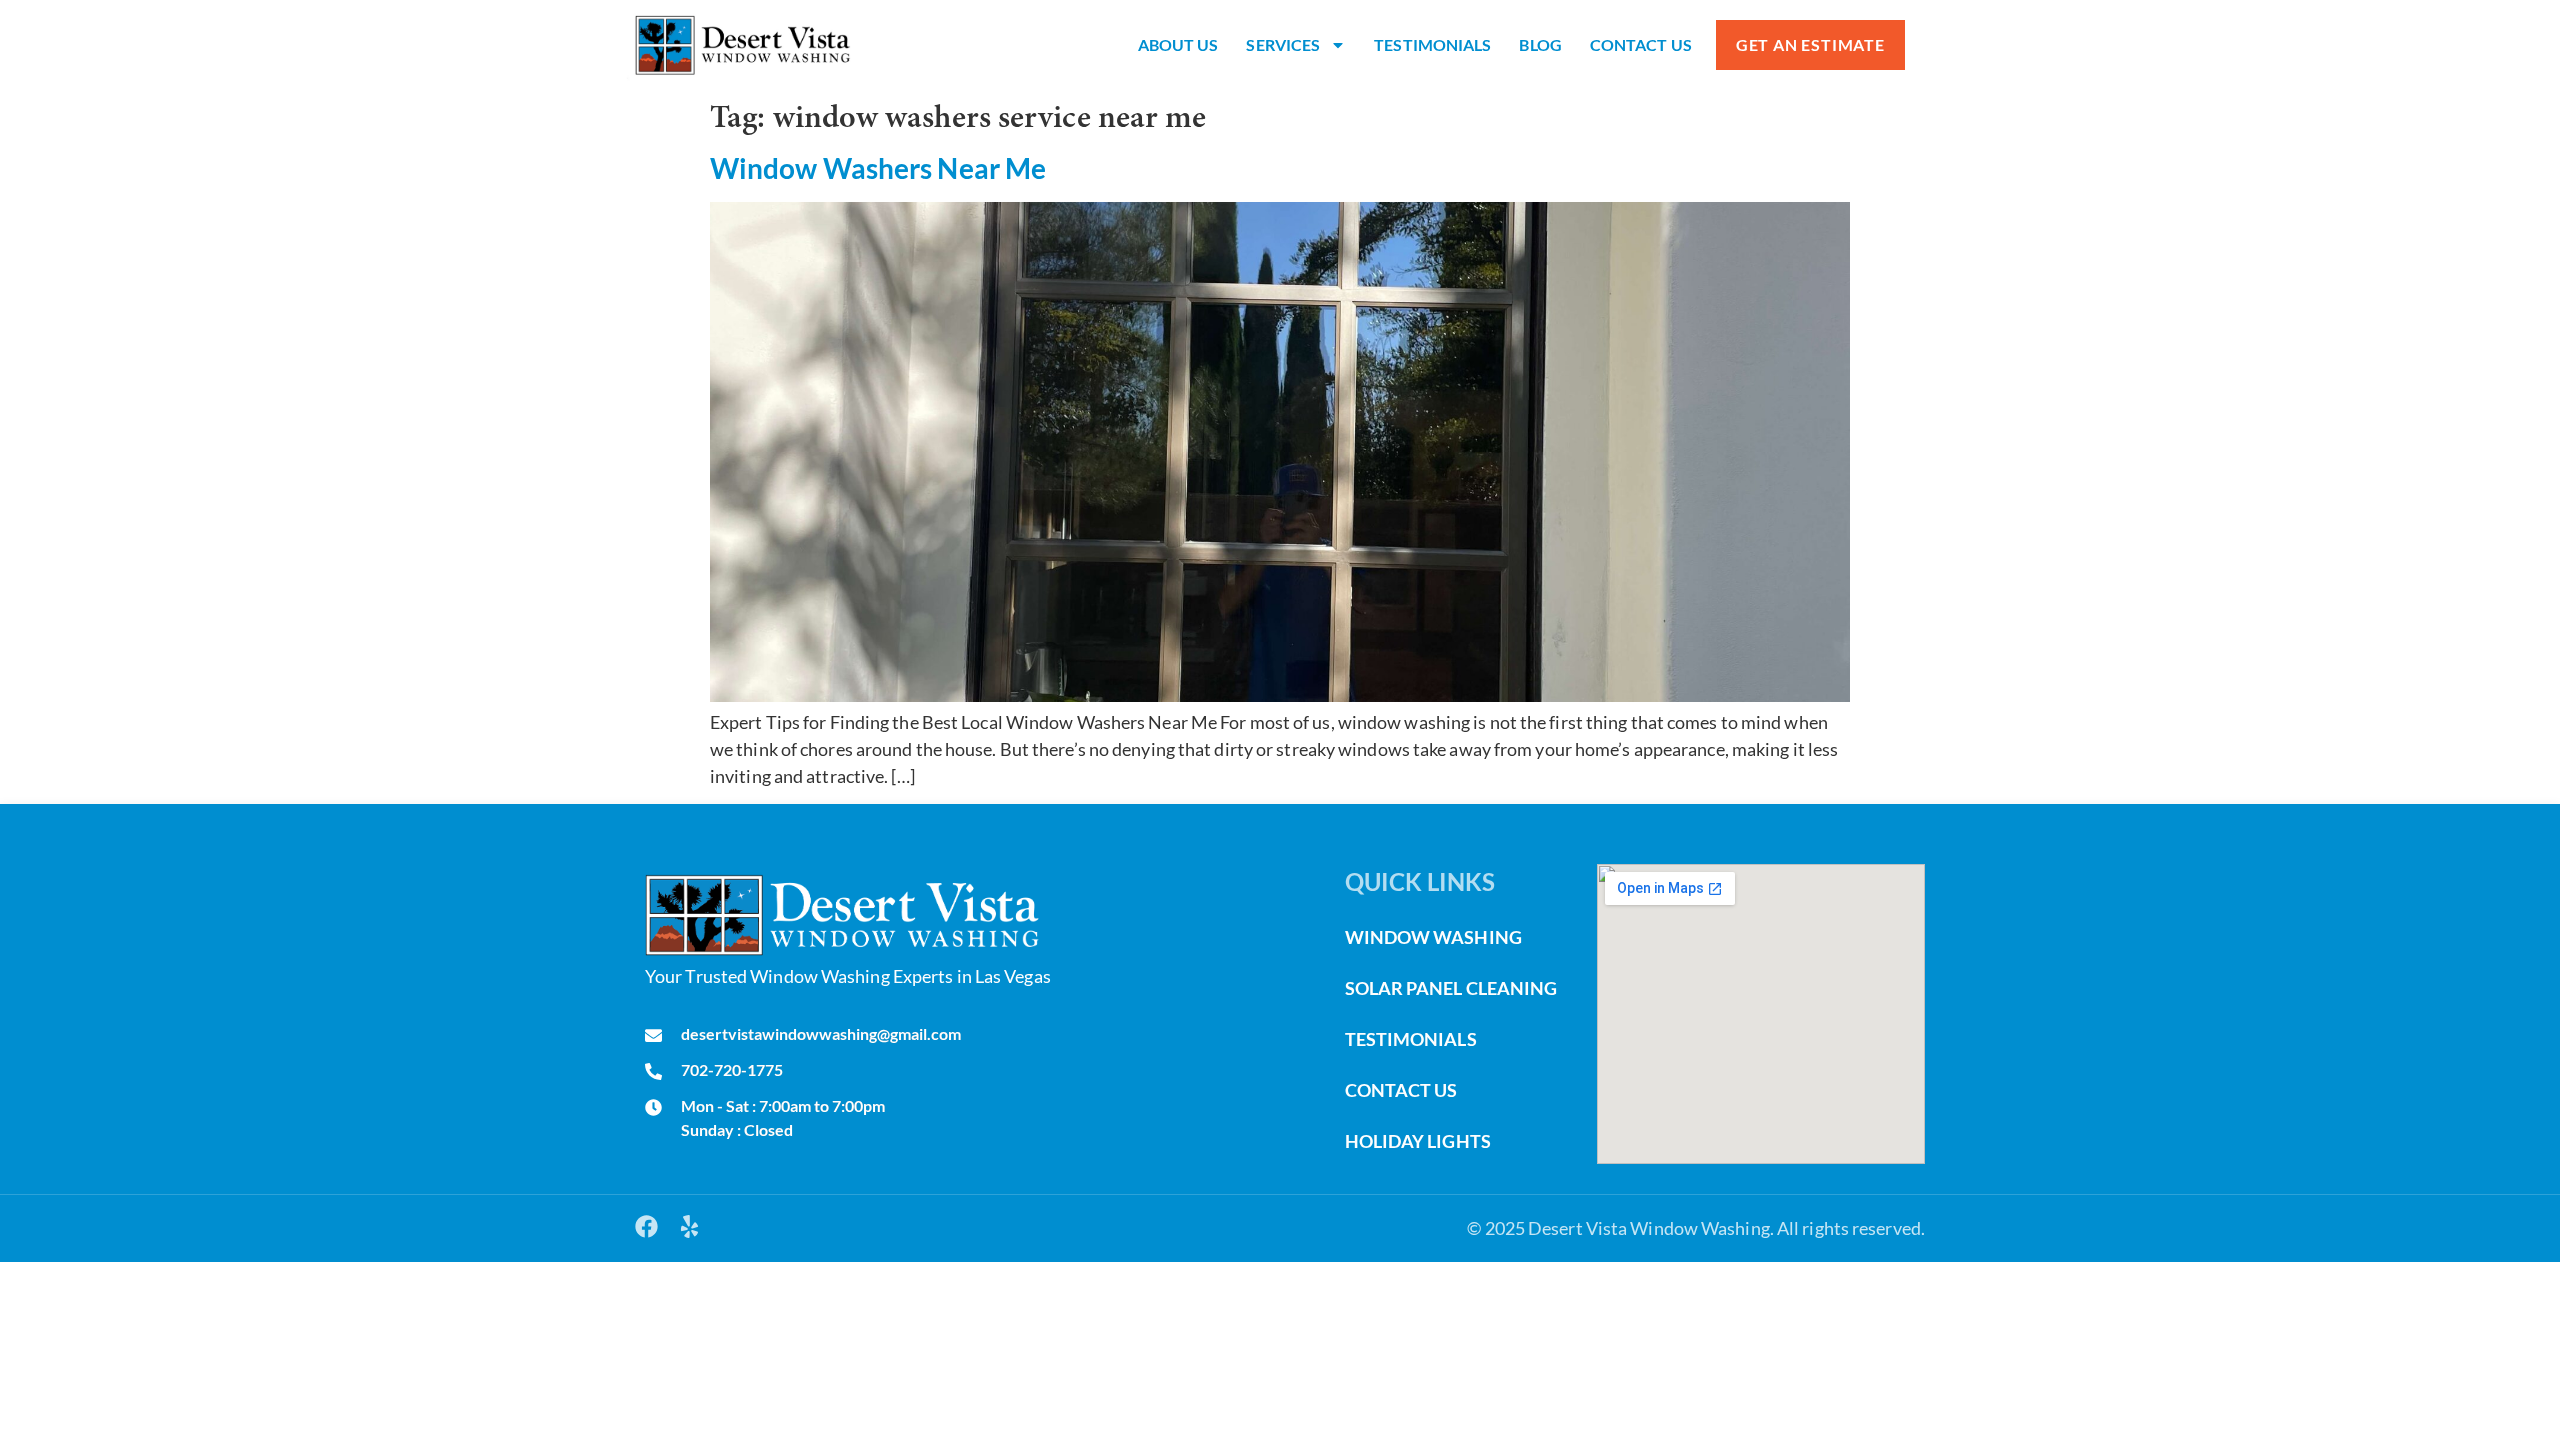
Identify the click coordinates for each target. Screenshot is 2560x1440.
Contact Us (1641, 44)
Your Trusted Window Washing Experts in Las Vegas (848, 976)
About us (1178, 44)
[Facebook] (646, 1226)
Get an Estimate (1810, 44)
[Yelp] (689, 1226)
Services (1283, 44)
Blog (1540, 44)
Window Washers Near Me (878, 168)
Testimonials (1432, 44)
